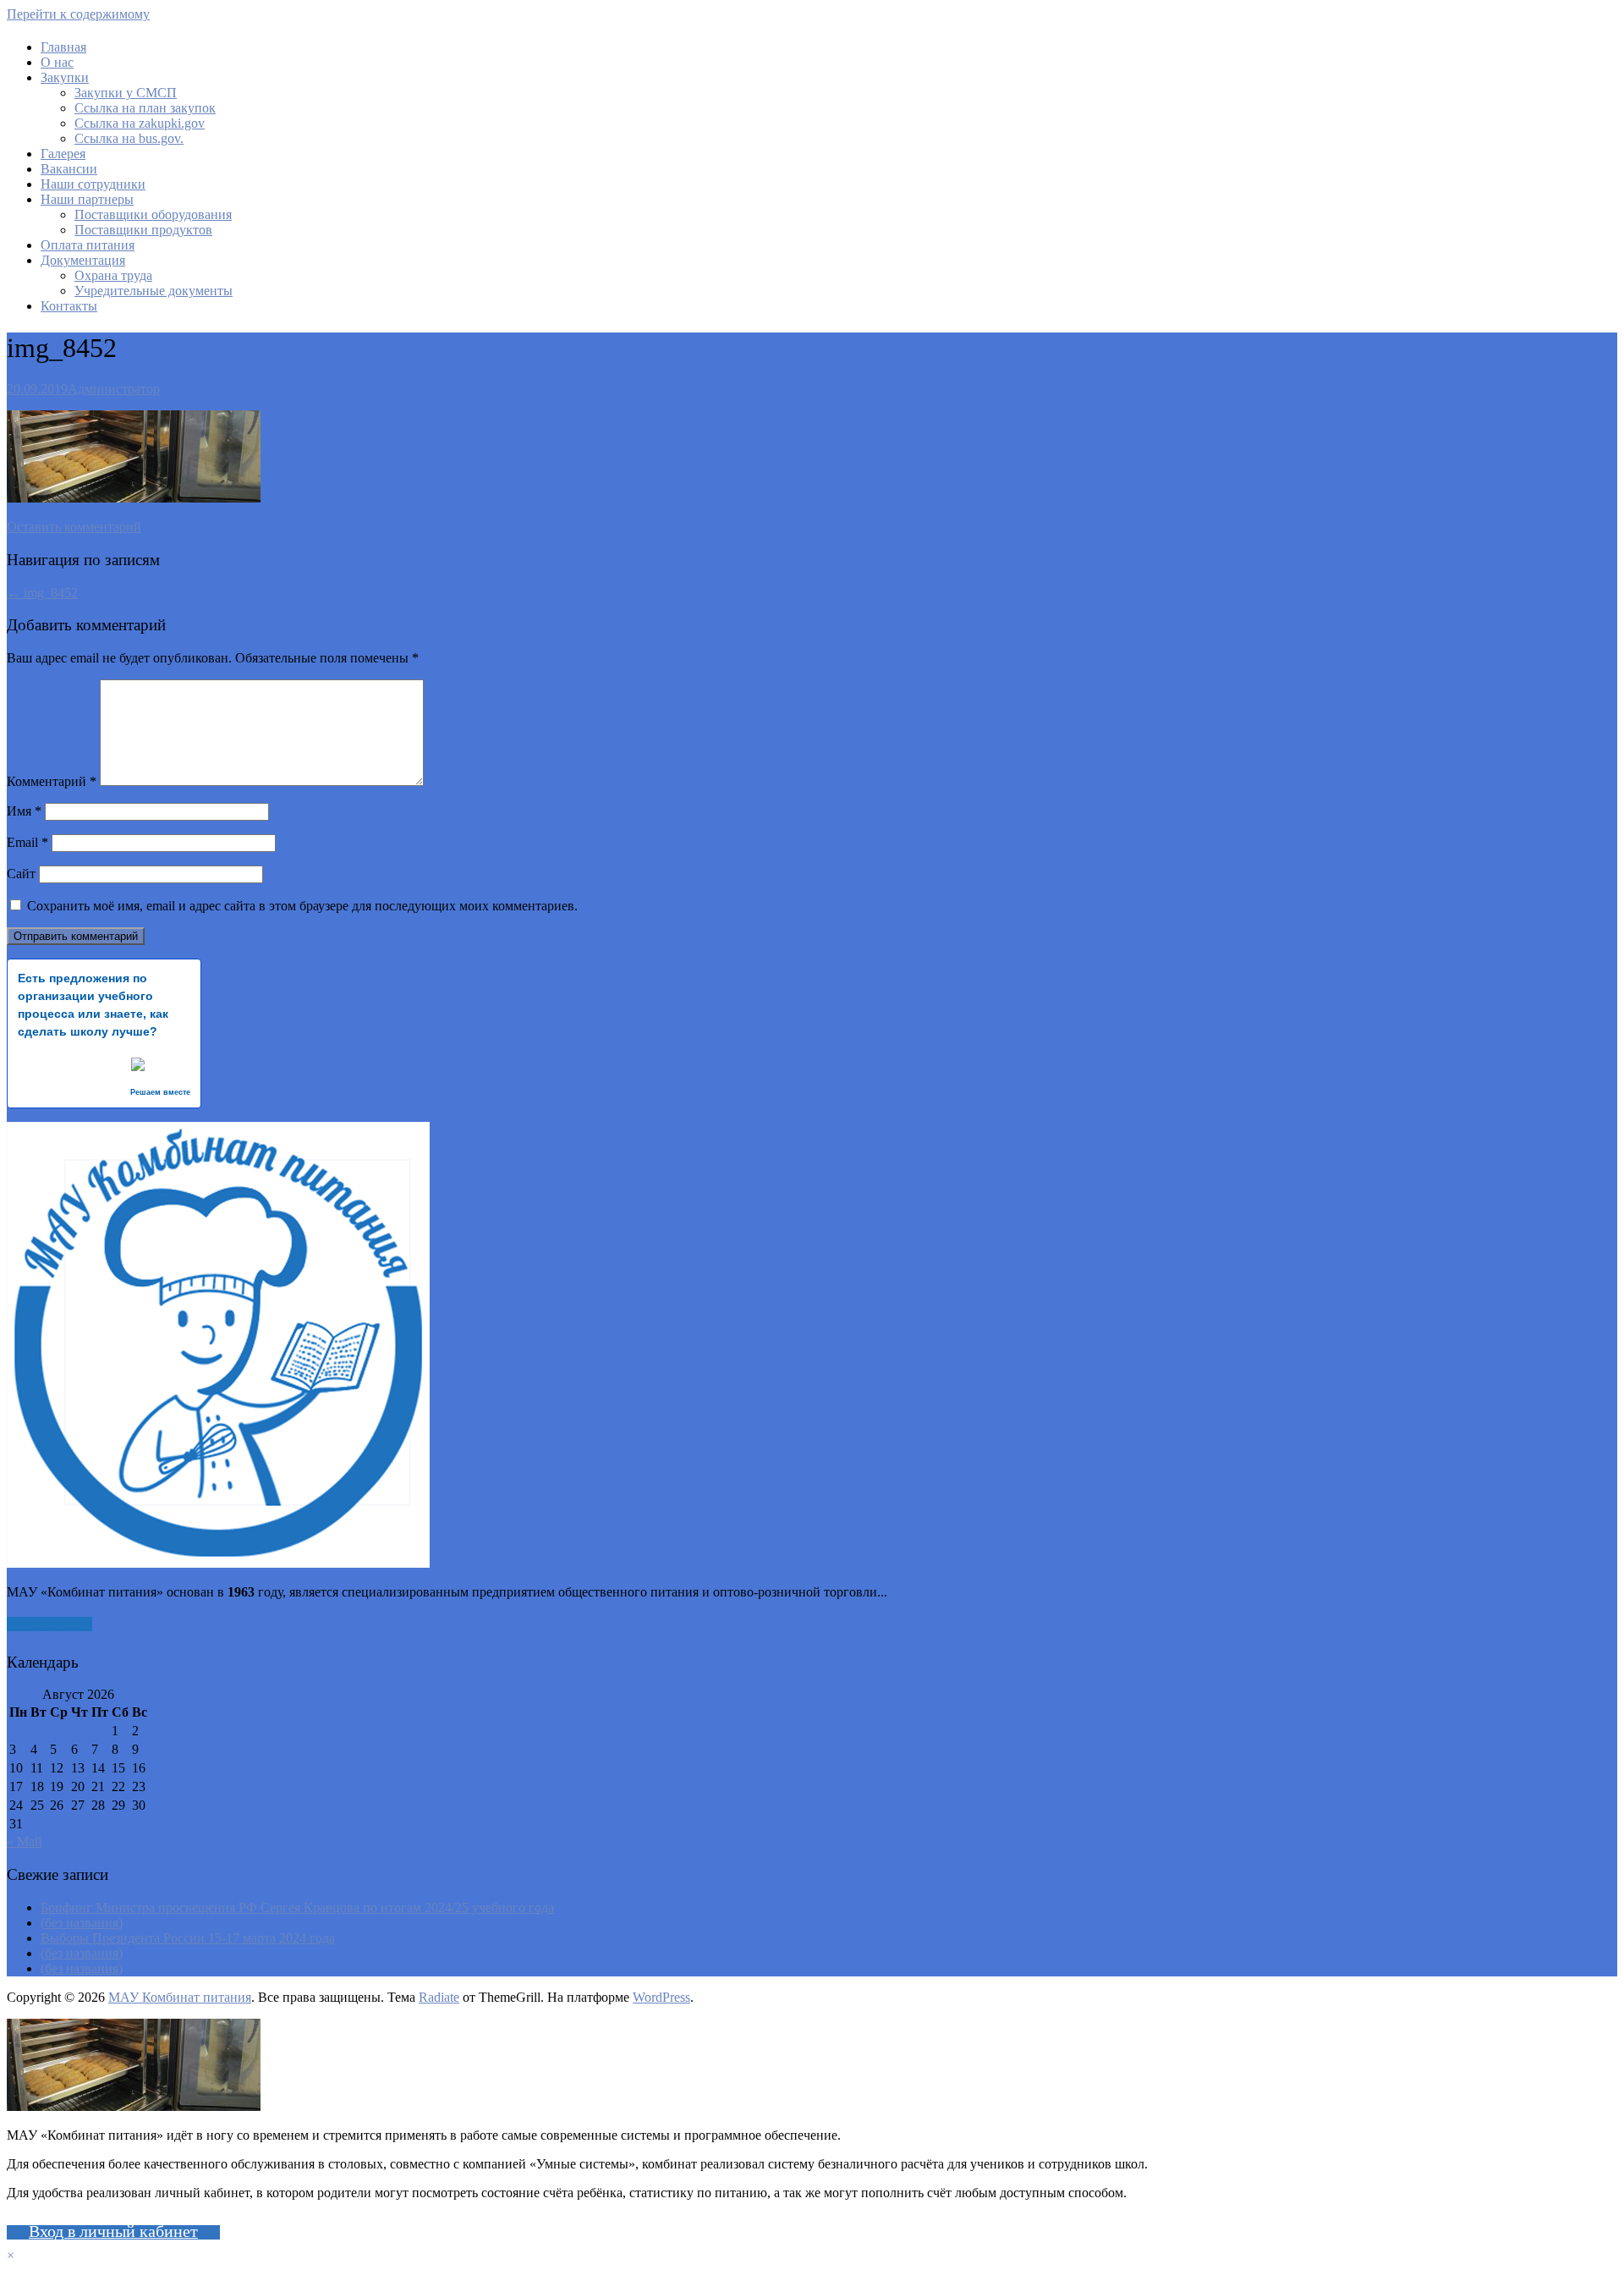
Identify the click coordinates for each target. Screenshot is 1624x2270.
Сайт (21, 874)
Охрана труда (113, 275)
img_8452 (42, 593)
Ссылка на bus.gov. (129, 138)
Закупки (65, 77)
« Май (25, 1841)
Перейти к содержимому (78, 14)
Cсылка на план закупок (145, 108)
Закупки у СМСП (126, 93)
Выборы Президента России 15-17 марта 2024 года (188, 1938)
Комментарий (52, 781)
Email (27, 842)
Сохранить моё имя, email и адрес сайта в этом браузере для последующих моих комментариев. (302, 906)
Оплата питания (88, 245)
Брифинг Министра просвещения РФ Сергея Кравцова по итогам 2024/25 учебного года (297, 1907)
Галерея (63, 154)
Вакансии (69, 169)
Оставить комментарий (74, 527)
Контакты (69, 306)
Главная (63, 47)
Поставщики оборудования (153, 214)
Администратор (114, 389)
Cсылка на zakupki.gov (140, 123)
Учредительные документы (154, 291)
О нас (57, 62)
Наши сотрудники (93, 184)
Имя (24, 811)
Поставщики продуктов (143, 230)
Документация (83, 260)
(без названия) (82, 1923)
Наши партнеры (87, 199)
